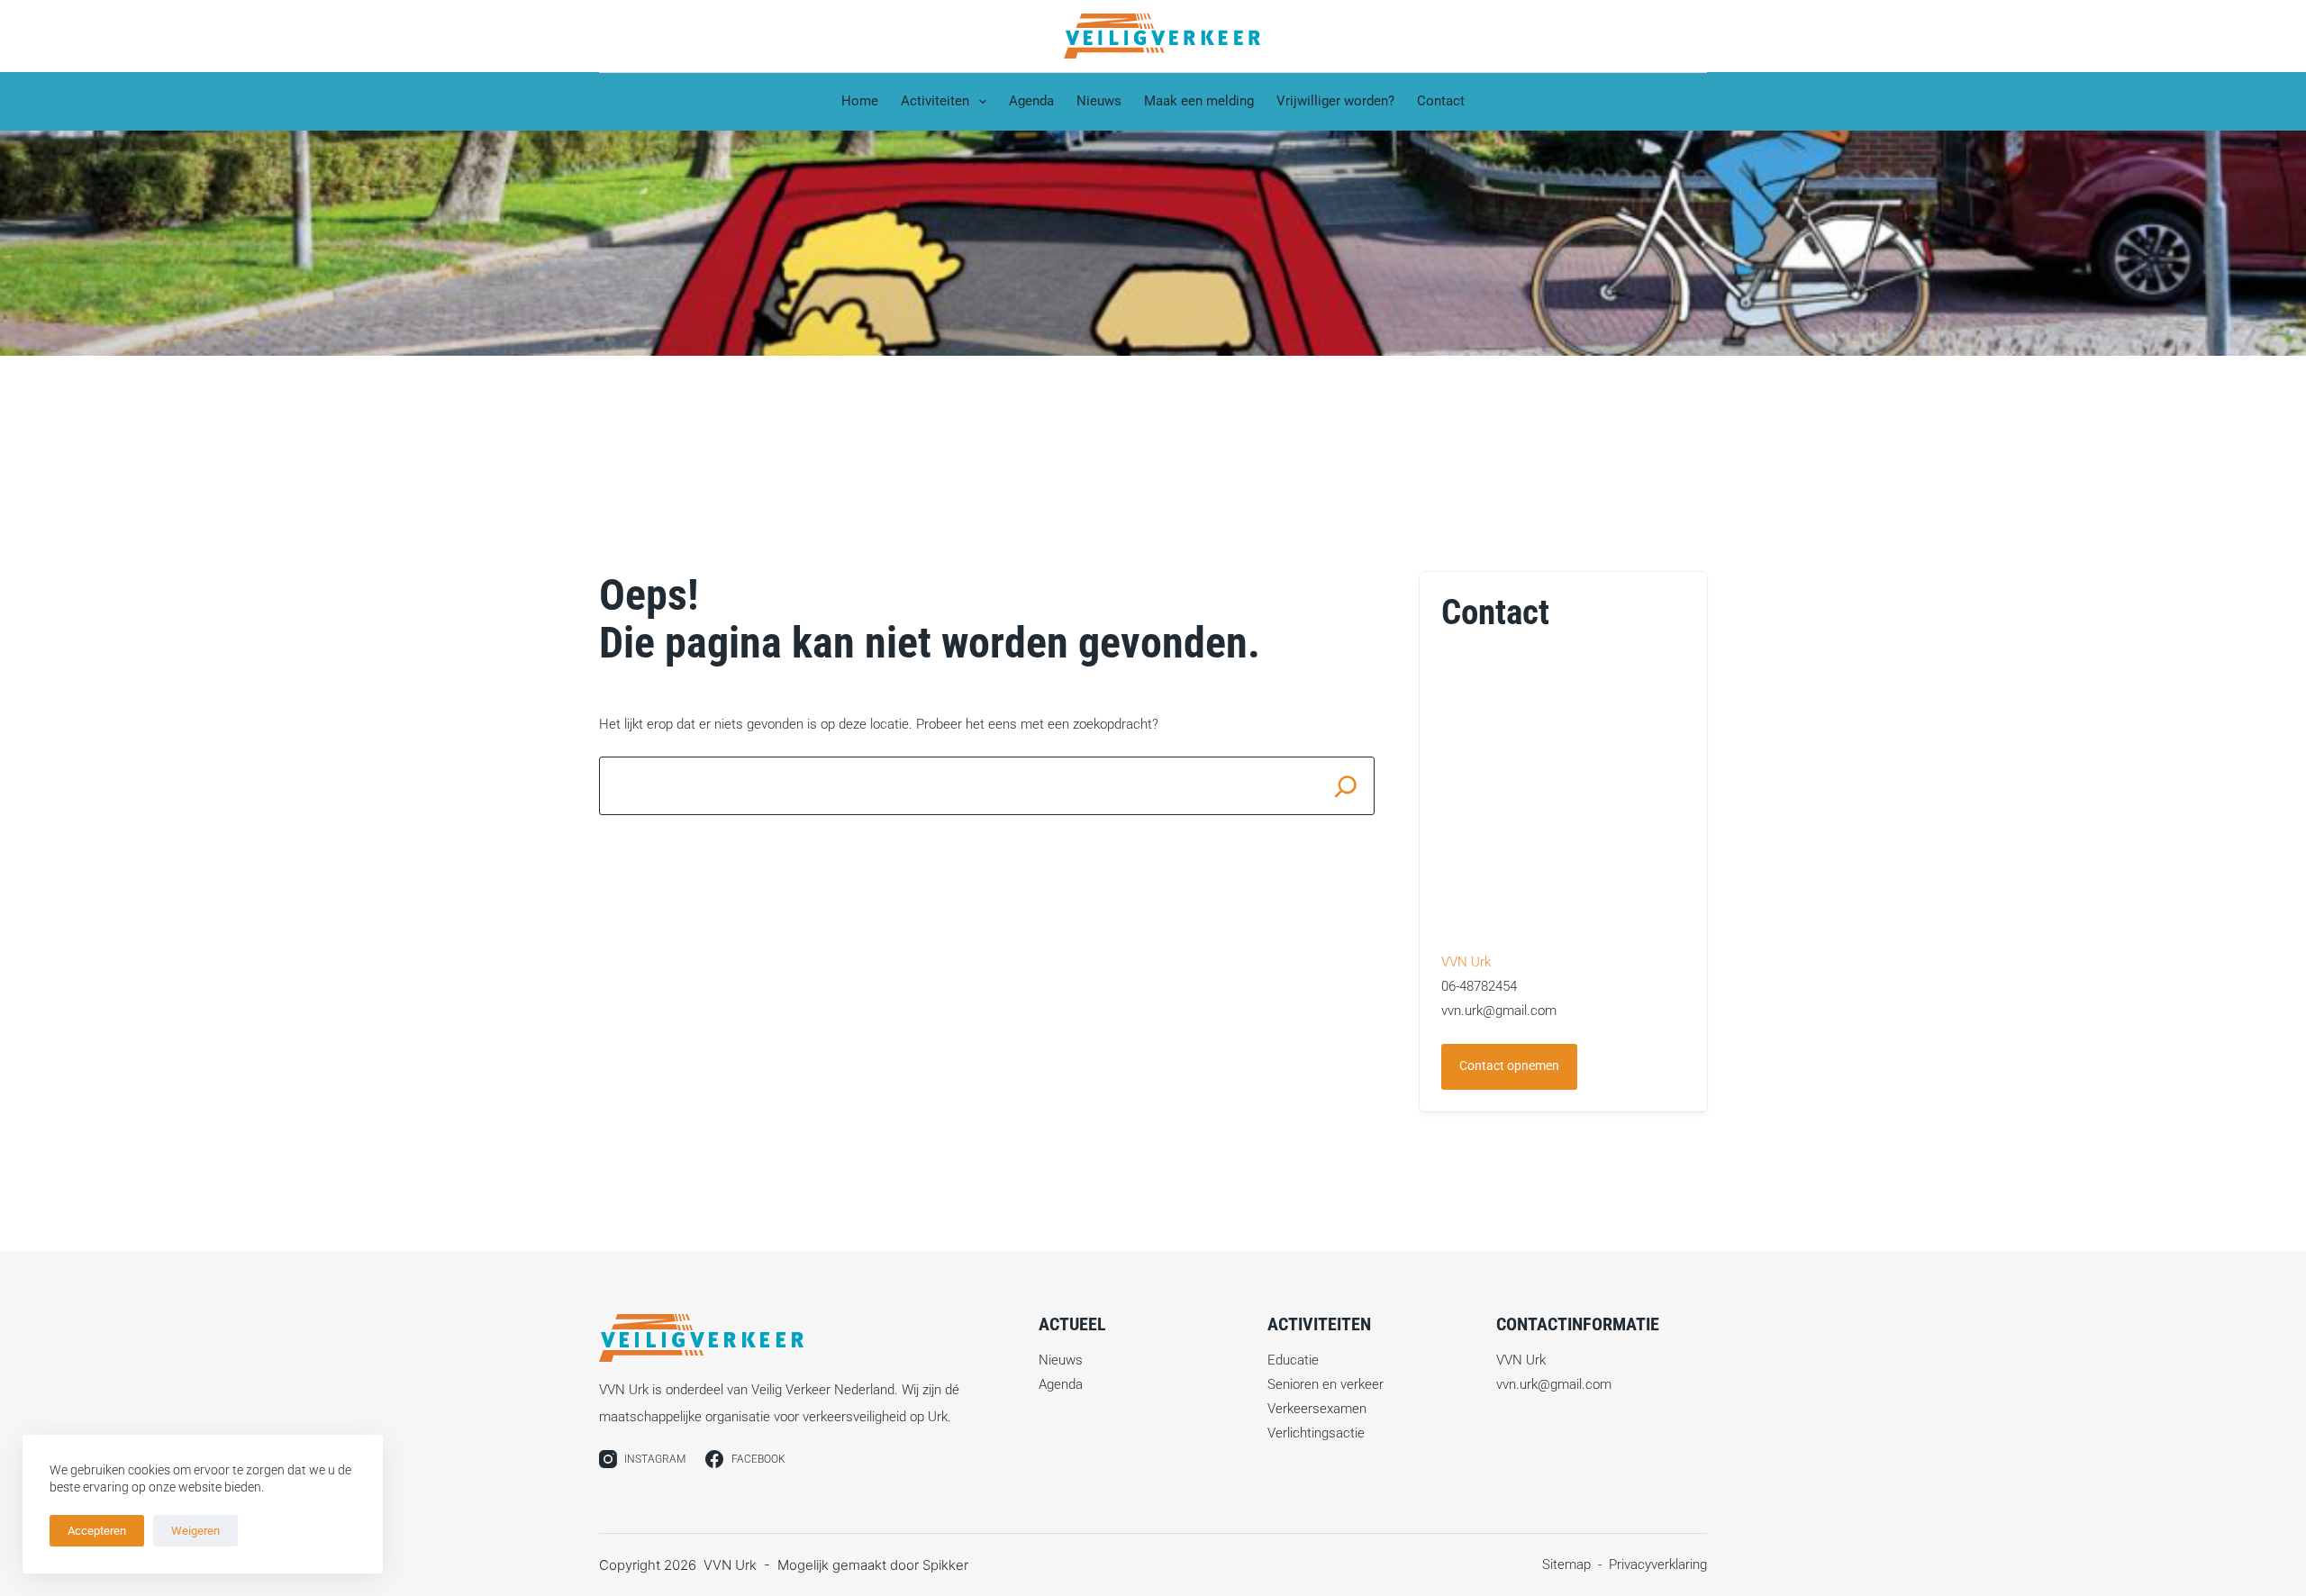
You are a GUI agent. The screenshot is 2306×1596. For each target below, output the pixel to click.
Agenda (1031, 101)
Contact (1441, 101)
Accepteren (97, 1531)
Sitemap (1566, 1564)
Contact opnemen (1509, 1066)
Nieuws (1099, 101)
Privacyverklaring (1658, 1564)
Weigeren (195, 1531)
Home (860, 101)
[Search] (1345, 786)
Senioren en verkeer (1325, 1384)
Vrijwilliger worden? (1335, 101)
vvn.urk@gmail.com (1499, 1011)
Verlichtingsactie (1316, 1433)
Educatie (1293, 1360)
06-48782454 (1479, 986)
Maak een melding (1199, 101)
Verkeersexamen (1317, 1409)
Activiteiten (935, 101)
